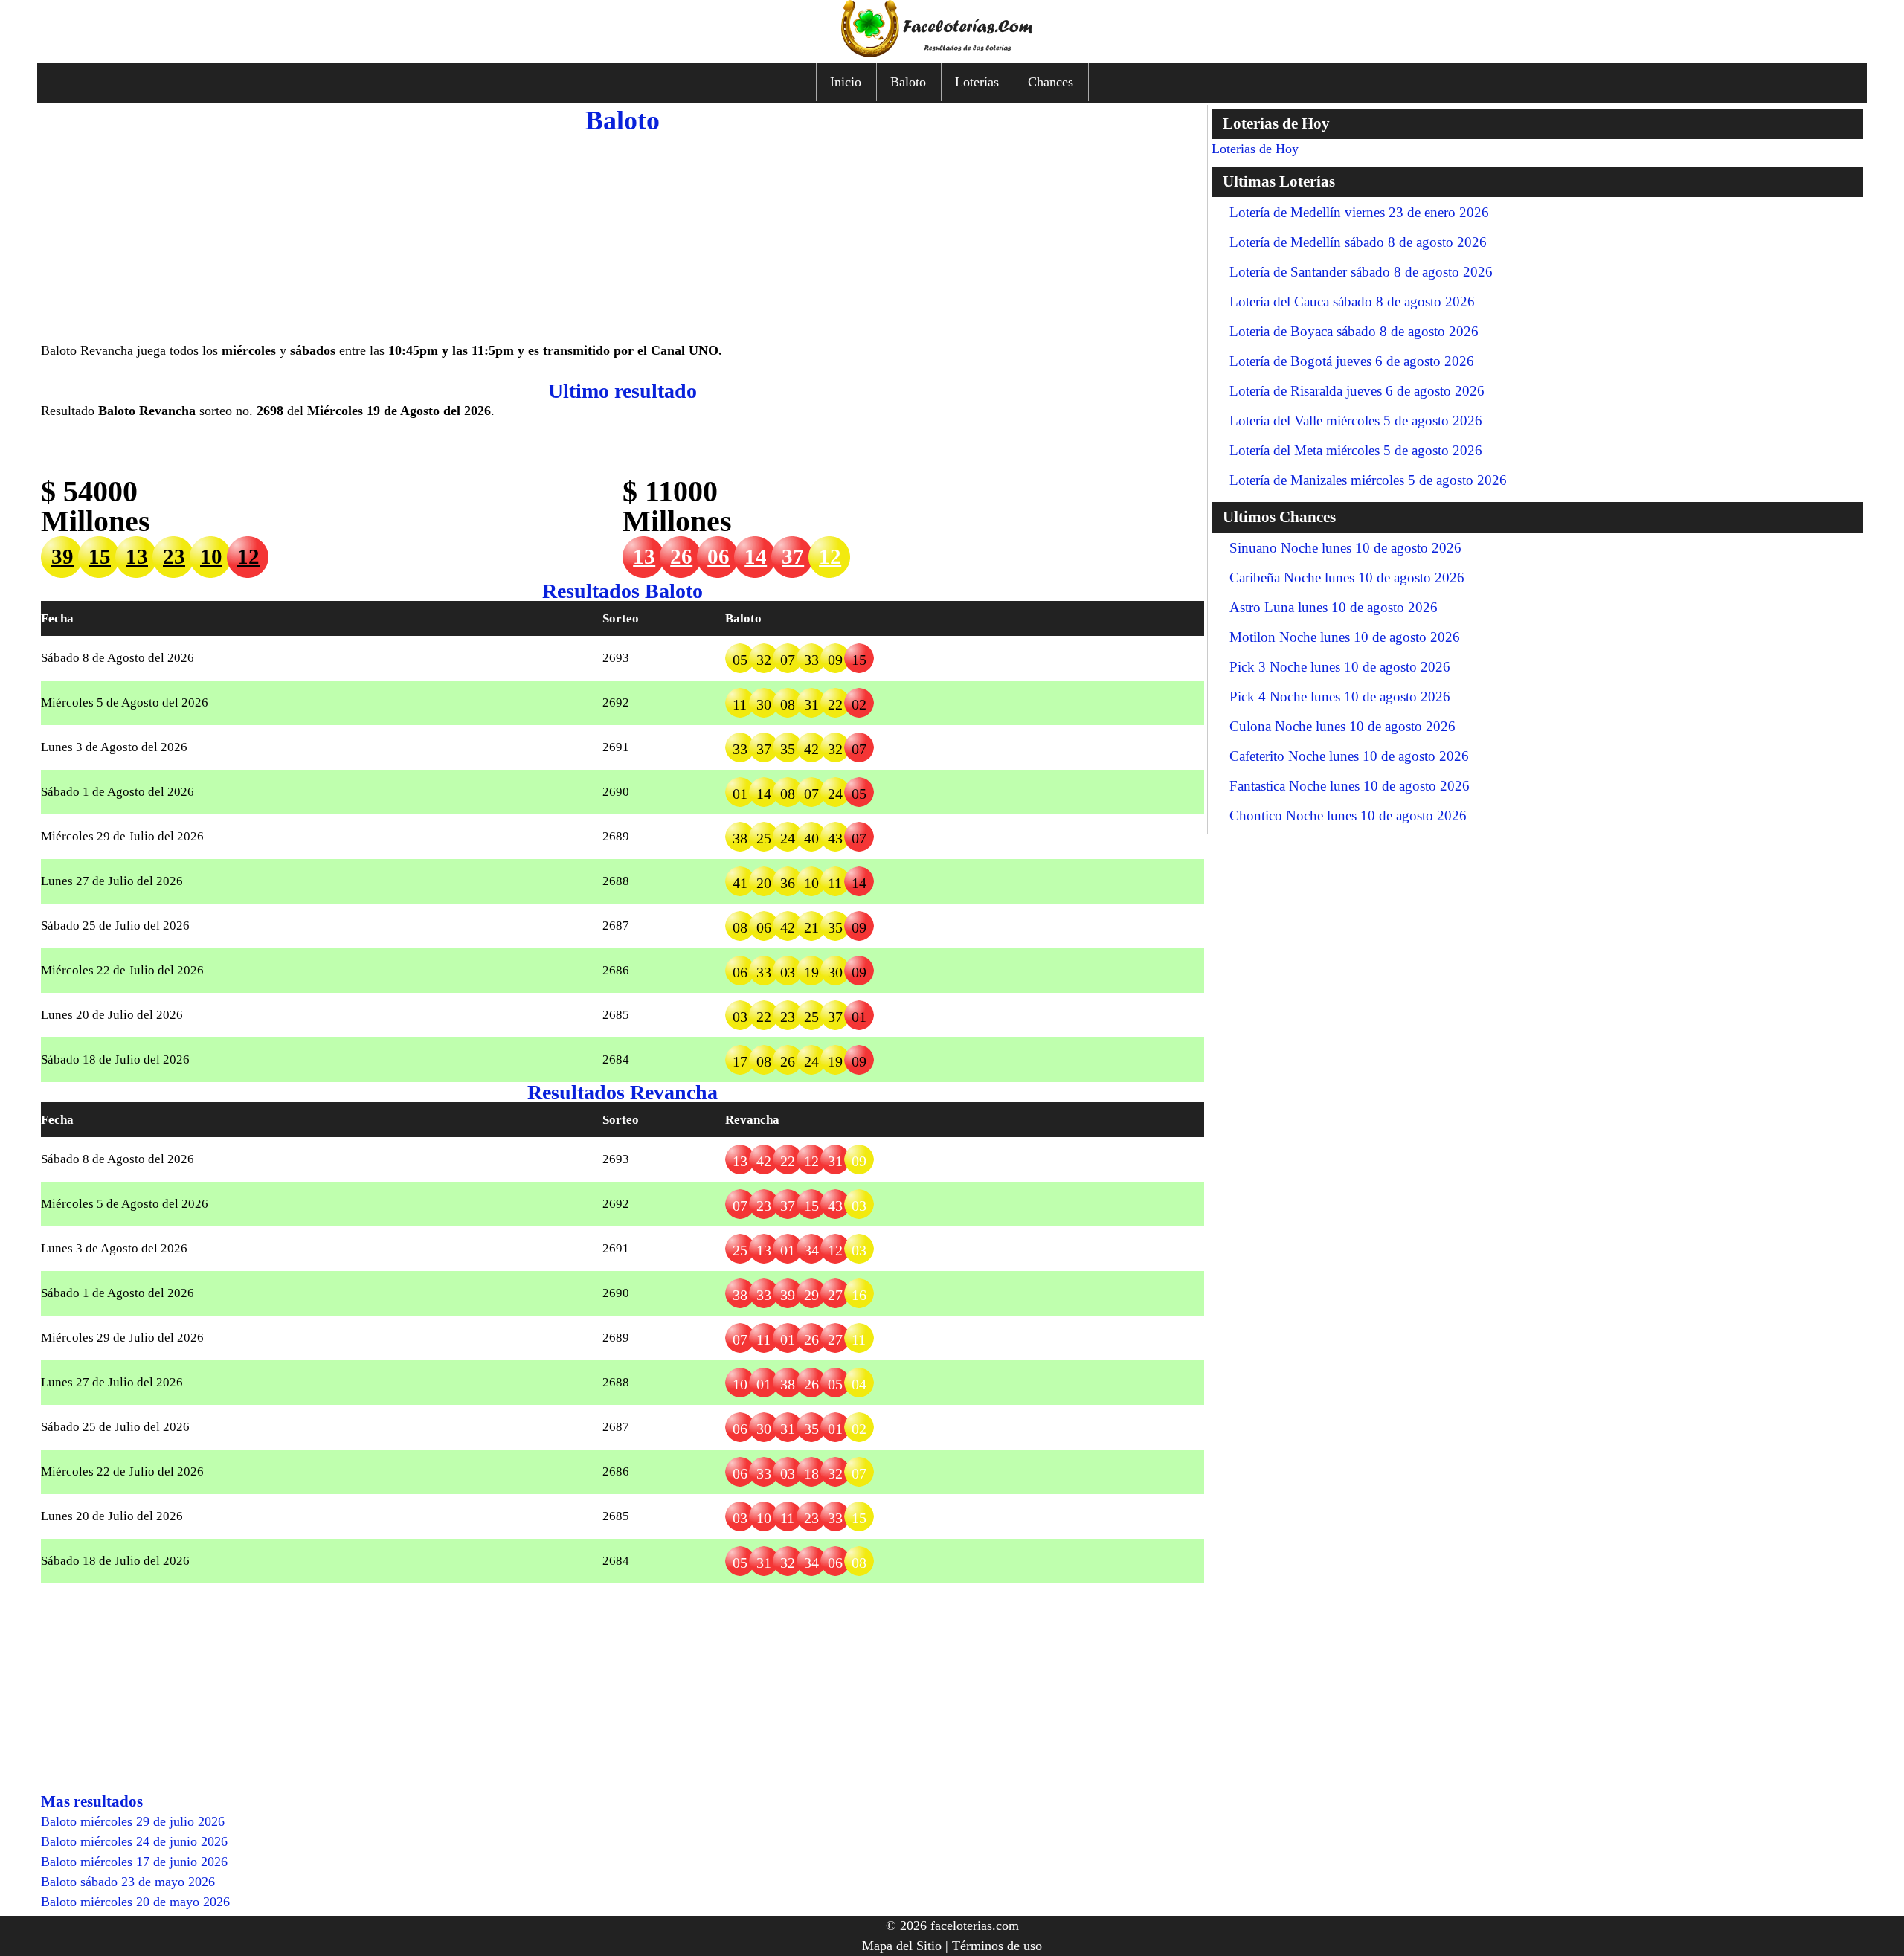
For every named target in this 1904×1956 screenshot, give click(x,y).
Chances (1051, 82)
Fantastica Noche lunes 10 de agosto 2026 (1350, 786)
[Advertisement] (623, 237)
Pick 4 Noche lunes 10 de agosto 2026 (1340, 696)
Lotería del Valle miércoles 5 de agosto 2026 (1356, 421)
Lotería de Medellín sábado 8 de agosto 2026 (1358, 242)
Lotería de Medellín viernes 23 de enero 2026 (1359, 212)
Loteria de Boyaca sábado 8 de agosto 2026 (1354, 331)
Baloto (908, 82)
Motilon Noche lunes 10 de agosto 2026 (1345, 637)
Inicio (846, 82)
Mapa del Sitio (902, 1946)
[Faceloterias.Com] (952, 53)
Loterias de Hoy (1255, 149)
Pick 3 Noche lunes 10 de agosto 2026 (1340, 667)
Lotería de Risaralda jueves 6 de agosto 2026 (1357, 391)
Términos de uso (997, 1946)
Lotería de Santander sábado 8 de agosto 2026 (1361, 272)
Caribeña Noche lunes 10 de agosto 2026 (1347, 578)
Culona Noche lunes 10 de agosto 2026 (1342, 726)
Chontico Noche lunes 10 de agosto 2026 (1348, 815)
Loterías (977, 82)
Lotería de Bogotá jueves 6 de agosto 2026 (1352, 361)
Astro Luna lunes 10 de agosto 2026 (1334, 607)
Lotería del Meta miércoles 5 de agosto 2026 (1356, 450)
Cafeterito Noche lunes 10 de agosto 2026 (1349, 756)
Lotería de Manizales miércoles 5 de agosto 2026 (1368, 480)
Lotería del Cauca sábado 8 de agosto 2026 (1352, 302)
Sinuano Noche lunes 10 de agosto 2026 (1345, 548)
